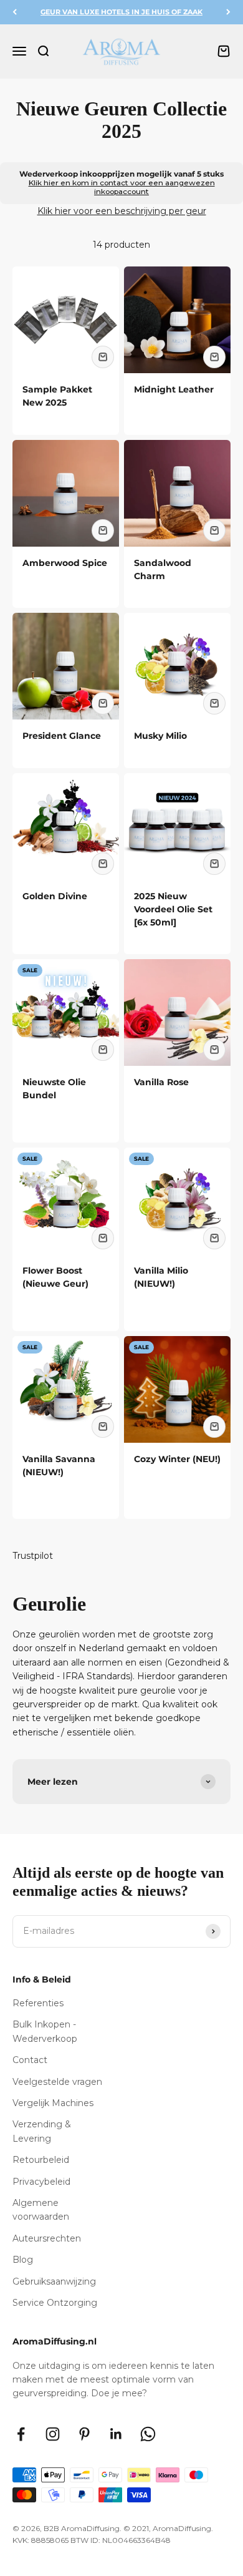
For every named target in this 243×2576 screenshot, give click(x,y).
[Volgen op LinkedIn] (116, 2434)
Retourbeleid (41, 2160)
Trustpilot (33, 1556)
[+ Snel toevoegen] (103, 357)
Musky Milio (160, 736)
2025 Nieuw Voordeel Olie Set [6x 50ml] (173, 909)
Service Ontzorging (55, 2303)
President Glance (62, 736)
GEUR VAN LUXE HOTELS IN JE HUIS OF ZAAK (121, 12)
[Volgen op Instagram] (53, 2434)
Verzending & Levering (42, 2131)
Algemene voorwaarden (41, 2210)
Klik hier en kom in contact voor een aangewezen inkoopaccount (122, 187)
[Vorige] (15, 12)
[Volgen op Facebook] (21, 2434)
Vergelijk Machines (53, 2103)
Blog (23, 2260)
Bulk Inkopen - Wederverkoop (45, 2031)
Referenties (38, 2003)
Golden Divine (55, 896)
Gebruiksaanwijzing (54, 2281)
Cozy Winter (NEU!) (177, 1459)
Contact (30, 2060)
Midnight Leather (174, 389)
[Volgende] (228, 12)
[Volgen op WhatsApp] (148, 2434)
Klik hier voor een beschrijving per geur (122, 211)
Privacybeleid (41, 2182)
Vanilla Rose (161, 1082)
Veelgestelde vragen (57, 2082)
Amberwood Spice (65, 563)
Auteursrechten (47, 2238)
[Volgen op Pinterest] (84, 2434)
